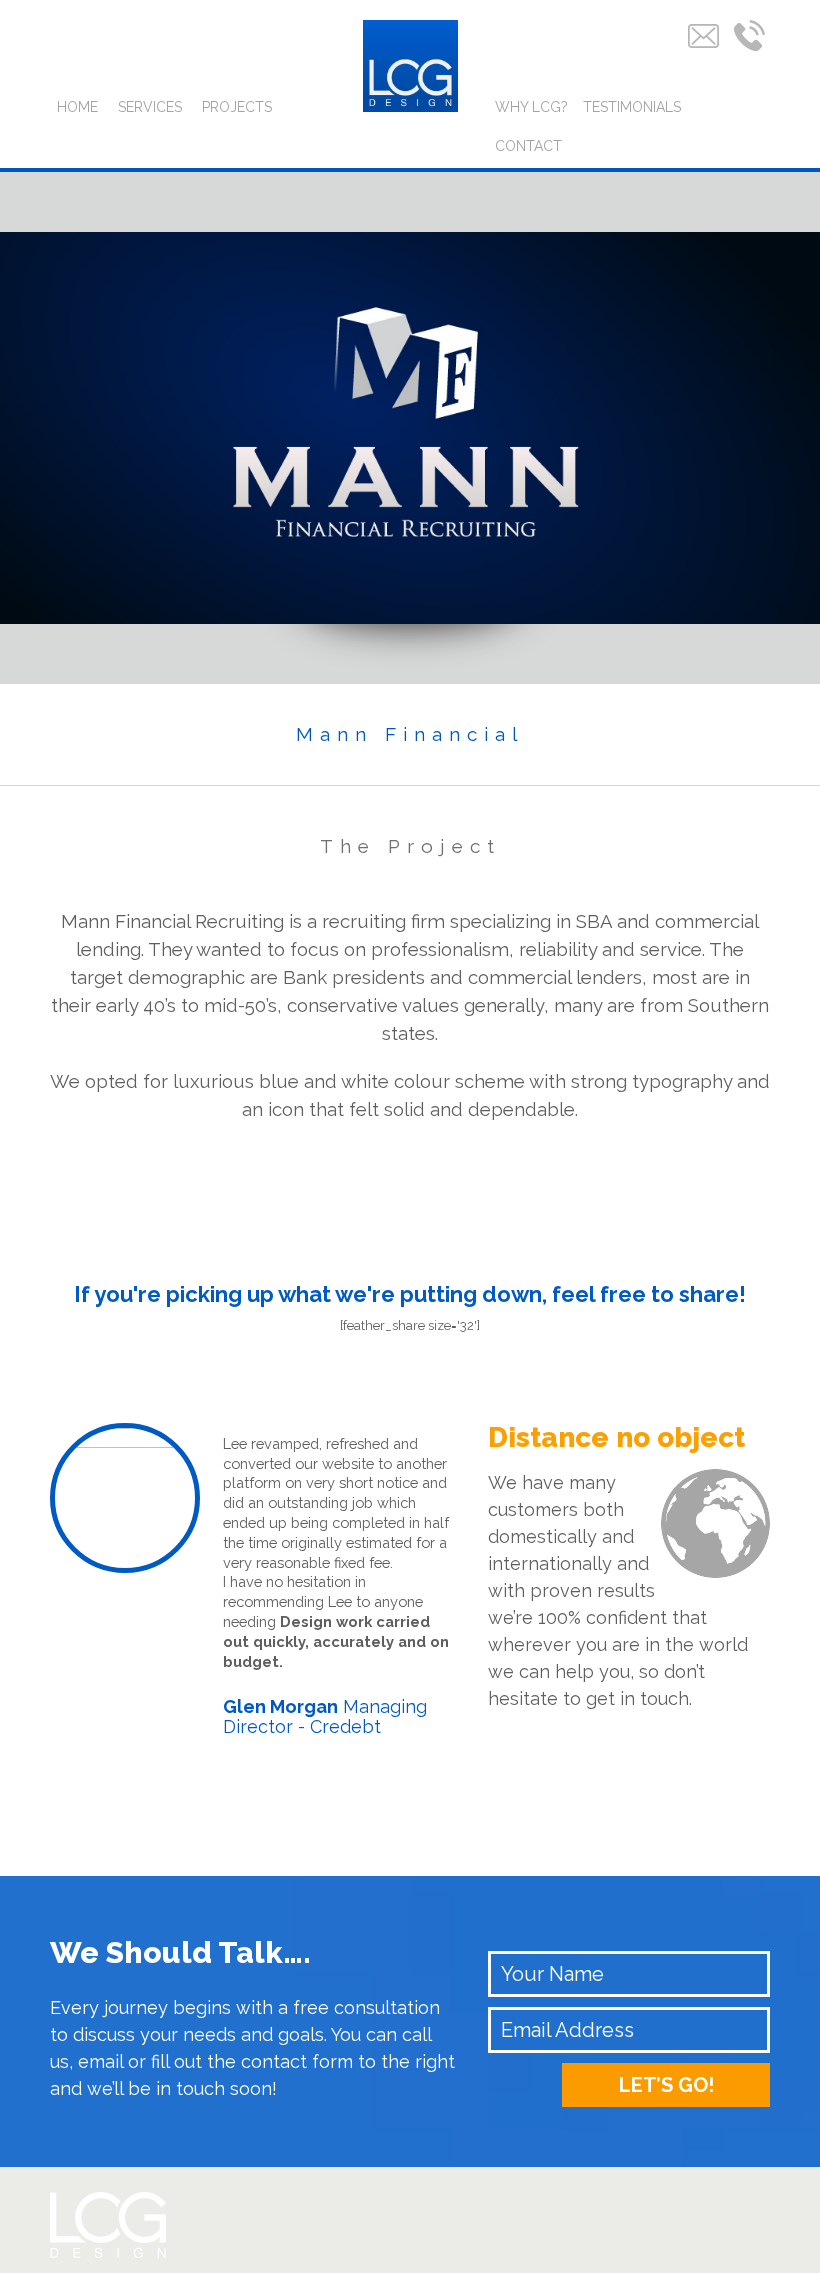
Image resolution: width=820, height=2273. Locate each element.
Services (150, 107)
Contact (528, 146)
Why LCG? (531, 107)
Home (77, 107)
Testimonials (632, 107)
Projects (237, 107)
